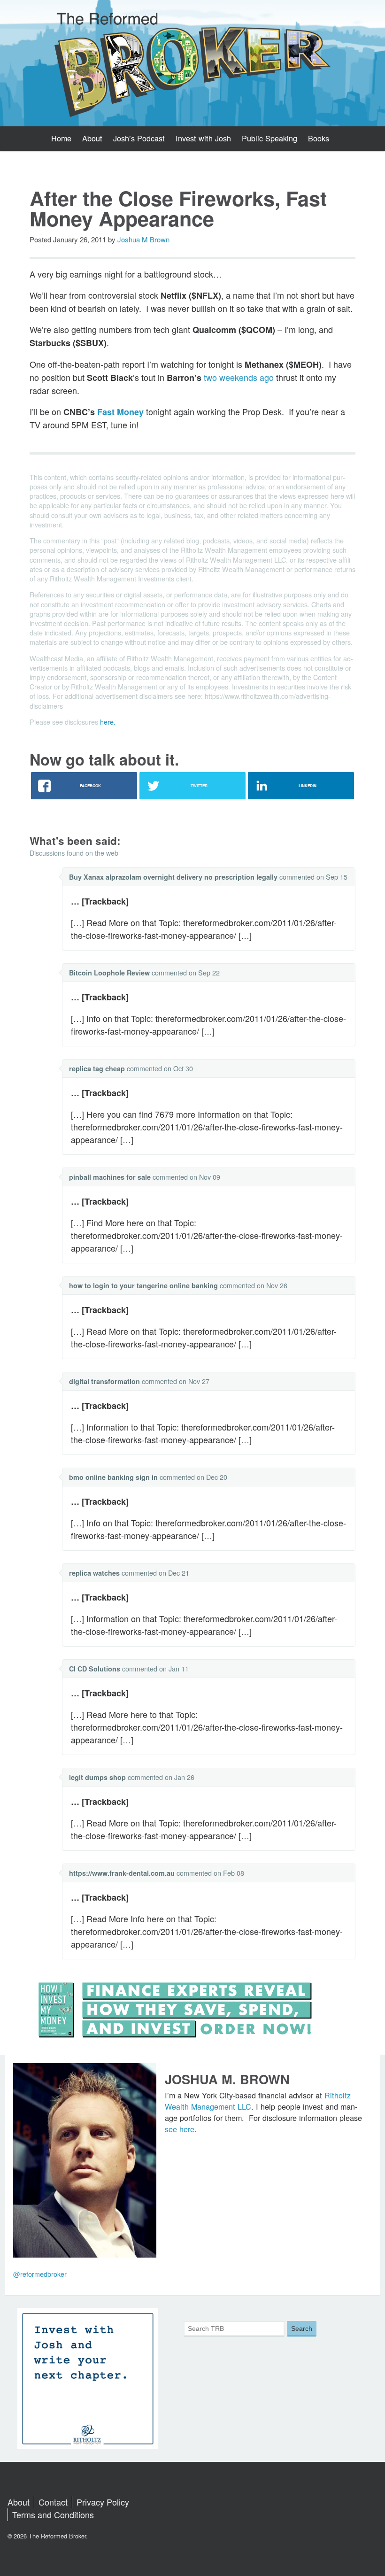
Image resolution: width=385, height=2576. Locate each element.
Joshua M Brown (143, 239)
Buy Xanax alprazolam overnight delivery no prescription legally (173, 877)
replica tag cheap (97, 1068)
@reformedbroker (40, 2274)
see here (180, 2129)
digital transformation (104, 1381)
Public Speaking (269, 138)
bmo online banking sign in (113, 1477)
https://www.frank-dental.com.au (122, 1873)
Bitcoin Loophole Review (109, 973)
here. (108, 722)
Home (61, 138)
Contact (53, 2502)
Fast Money (120, 412)
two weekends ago (239, 377)
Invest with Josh (203, 138)
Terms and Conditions (53, 2514)
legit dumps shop (97, 1777)
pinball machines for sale (110, 1177)
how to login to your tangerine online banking (143, 1285)
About (92, 138)
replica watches (94, 1573)
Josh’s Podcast (139, 138)
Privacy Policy (103, 2502)
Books (319, 138)
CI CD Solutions (95, 1669)
